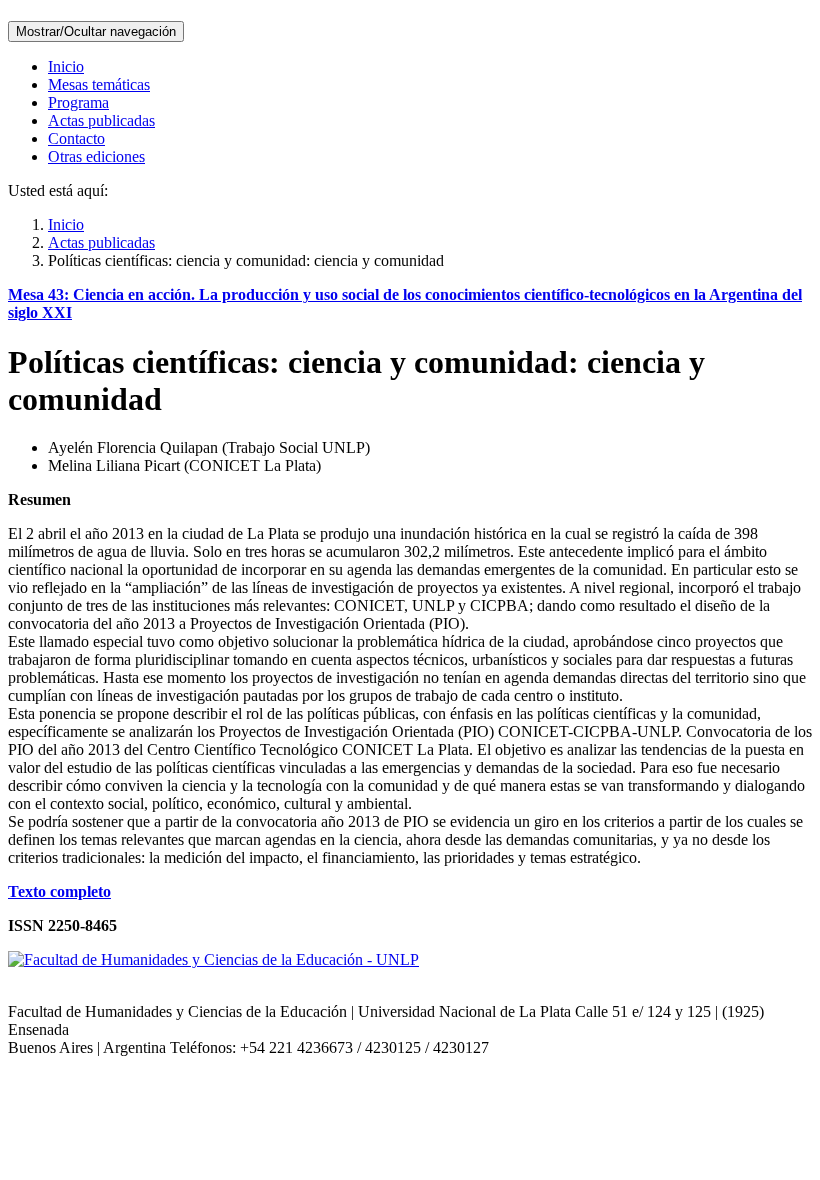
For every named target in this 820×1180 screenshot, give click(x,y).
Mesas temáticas (99, 84)
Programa (78, 102)
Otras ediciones (96, 156)
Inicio (66, 66)
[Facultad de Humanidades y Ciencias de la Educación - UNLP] (213, 959)
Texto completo (59, 891)
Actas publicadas (101, 120)
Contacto (76, 138)
